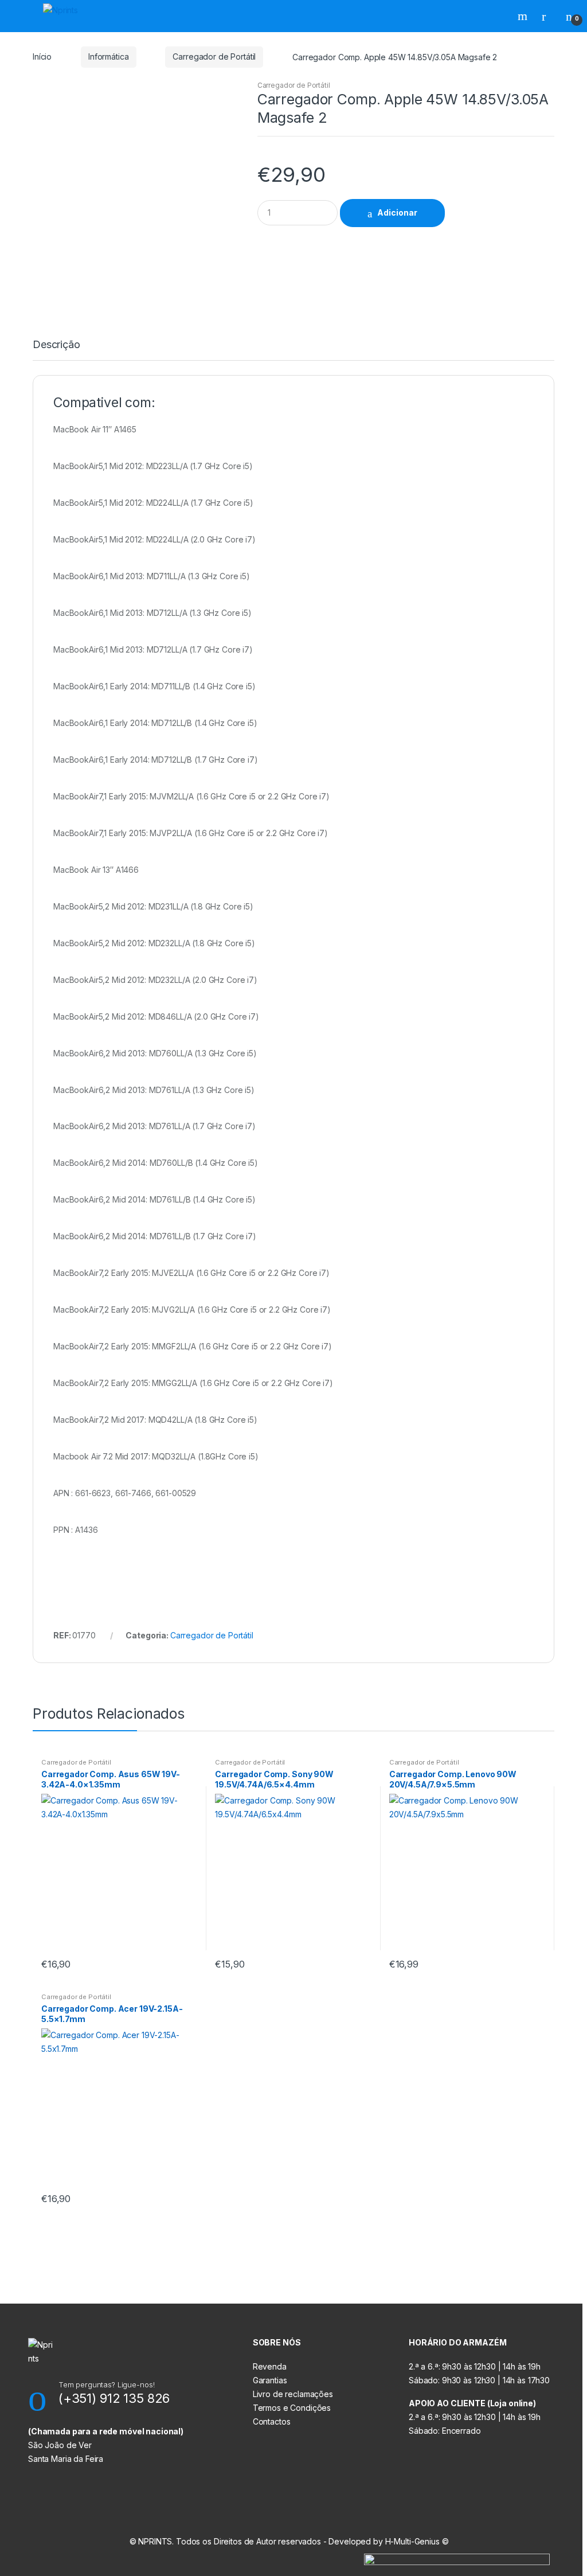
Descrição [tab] (56, 345)
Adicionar (397, 212)
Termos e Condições (292, 2408)
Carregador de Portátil (214, 56)
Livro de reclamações (293, 2394)
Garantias (270, 2380)
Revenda (270, 2366)
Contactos (272, 2421)
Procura (524, 16)
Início (42, 56)
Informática (108, 56)
